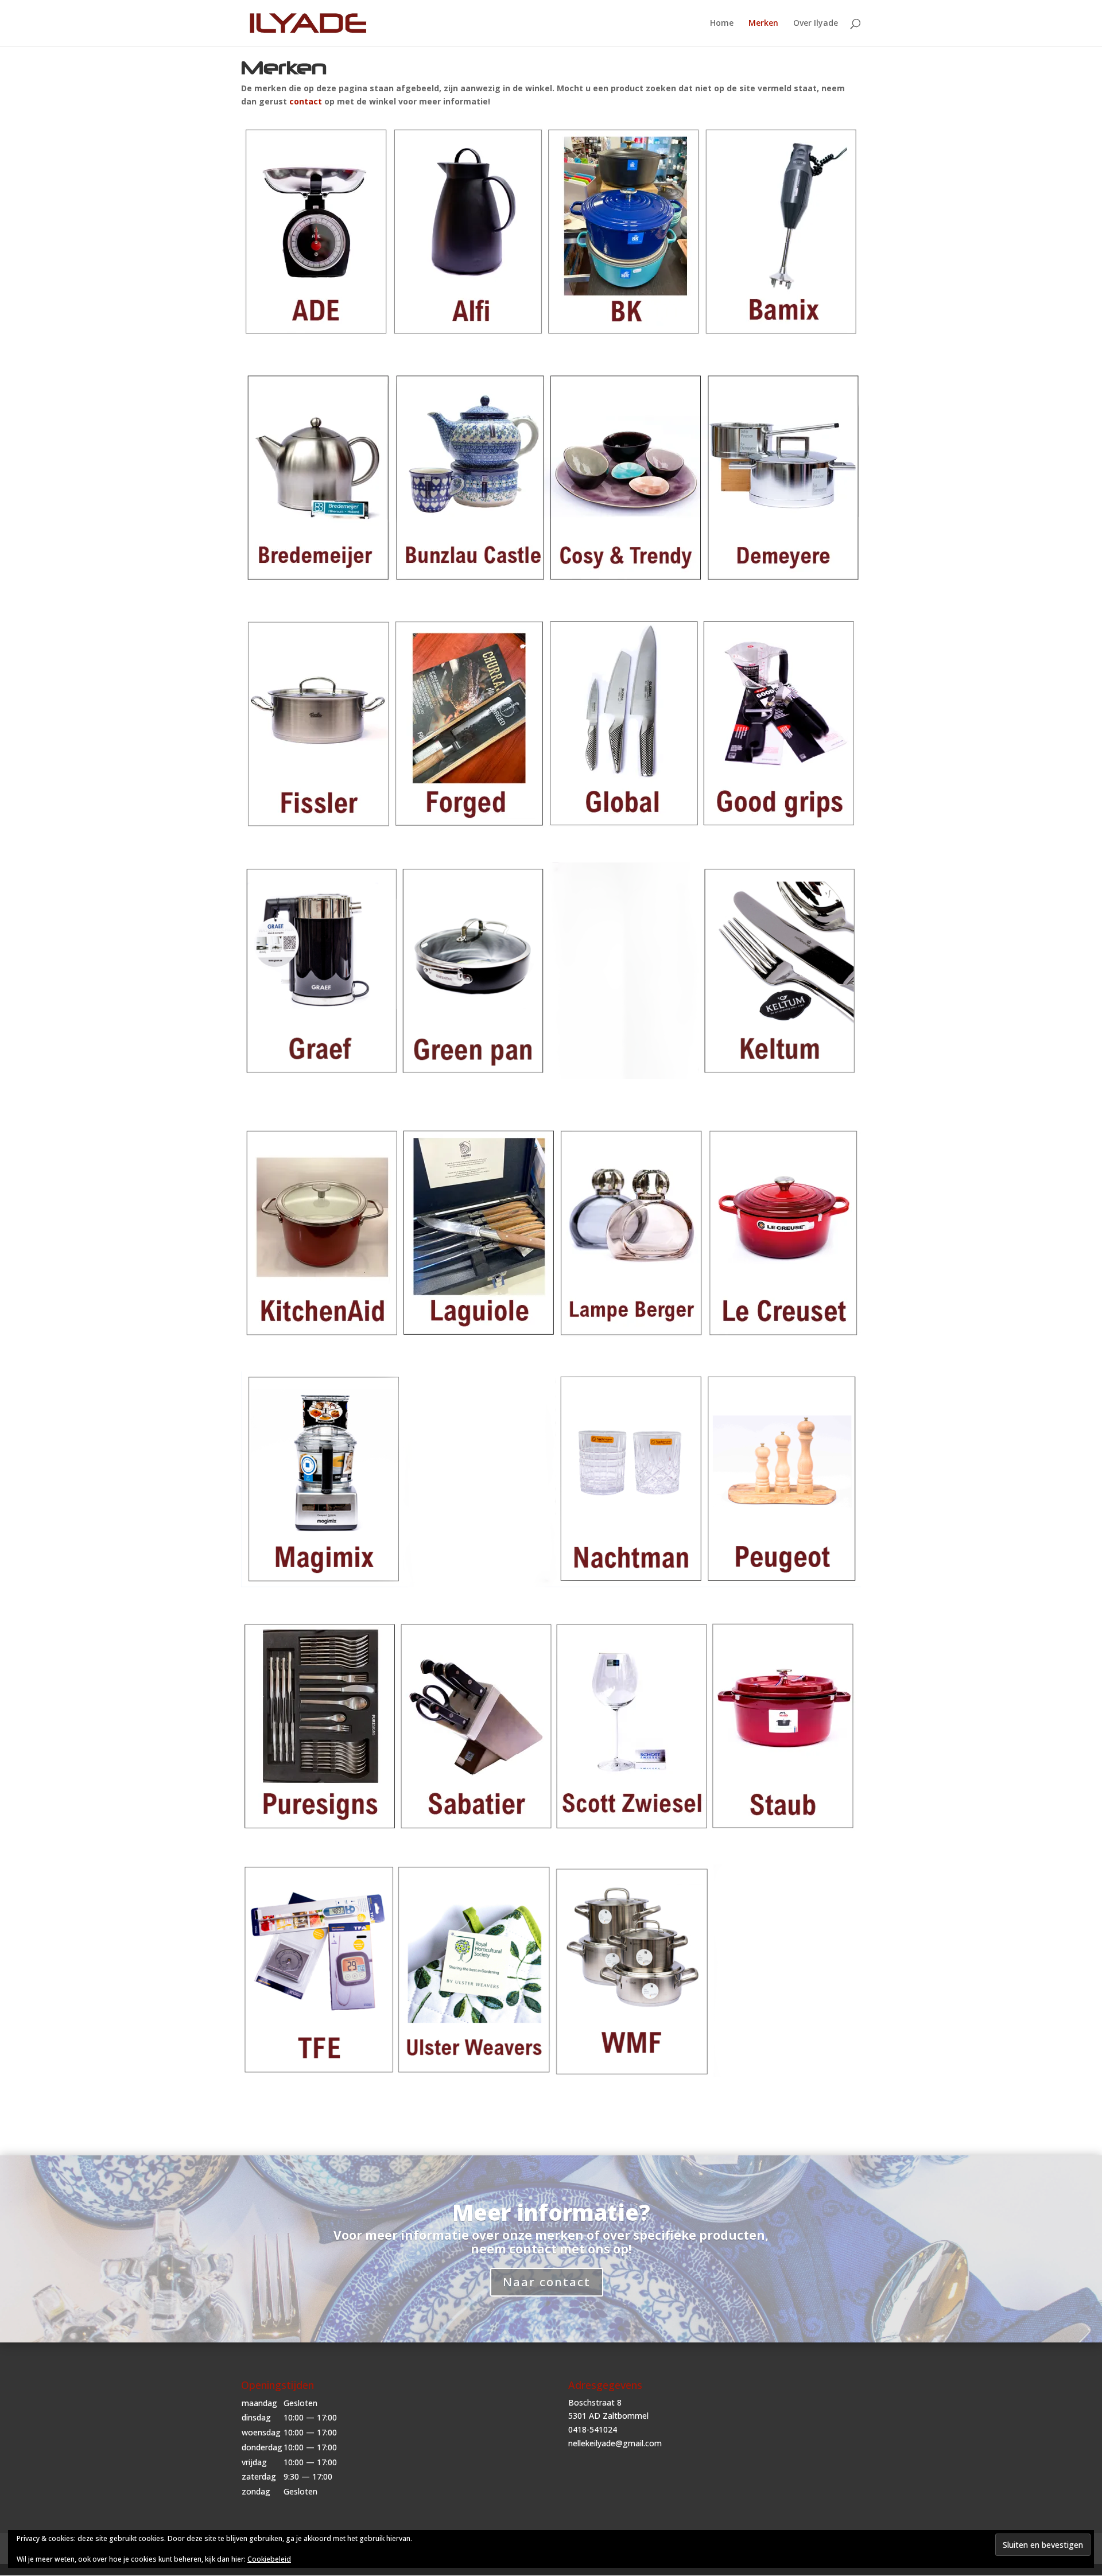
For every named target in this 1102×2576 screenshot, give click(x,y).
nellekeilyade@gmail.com (615, 2443)
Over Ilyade (816, 24)
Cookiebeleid (269, 2559)
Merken (763, 24)
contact (306, 101)
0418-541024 (593, 2429)
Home (722, 24)
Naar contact (547, 2282)
